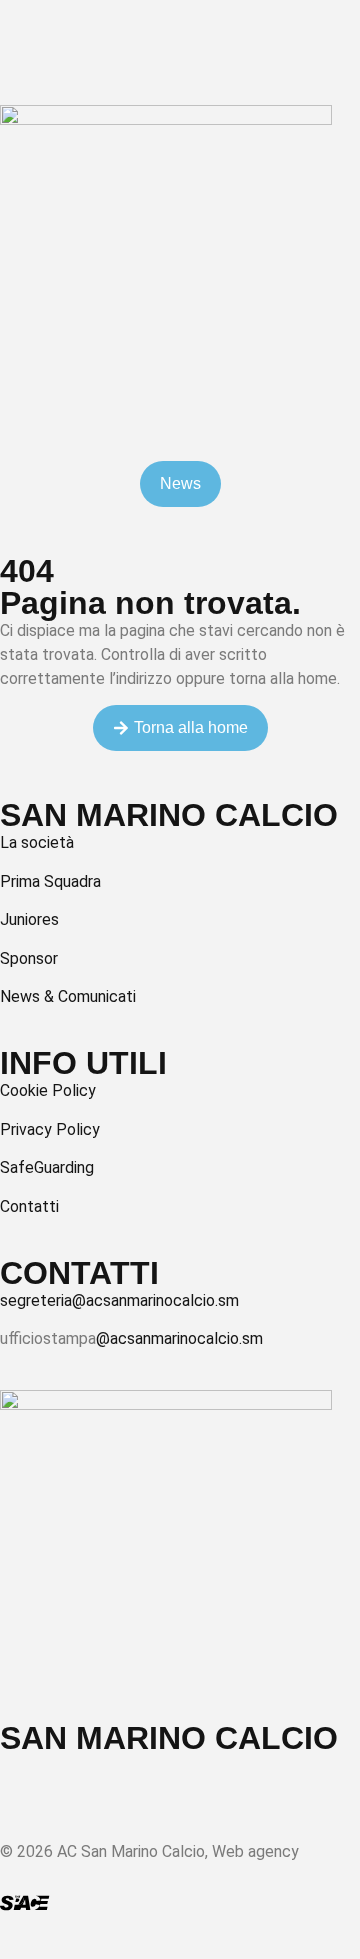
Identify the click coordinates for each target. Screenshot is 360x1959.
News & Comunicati (68, 996)
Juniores (29, 919)
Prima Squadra (50, 881)
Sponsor (29, 958)
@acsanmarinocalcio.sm (179, 1338)
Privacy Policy (50, 1129)
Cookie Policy (48, 1090)
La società (37, 842)
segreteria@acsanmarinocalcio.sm (119, 1300)
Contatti (29, 1206)
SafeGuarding (47, 1167)
